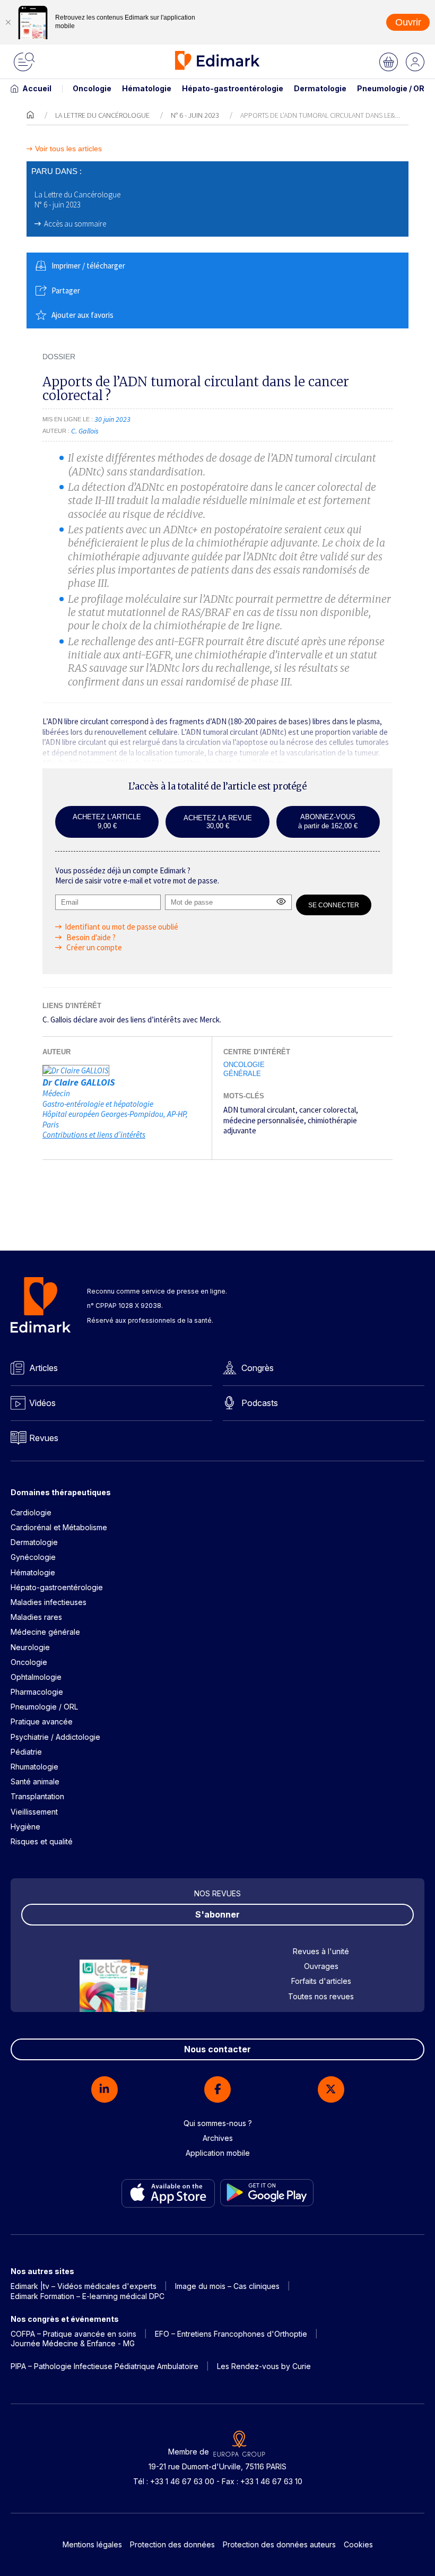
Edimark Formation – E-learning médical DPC (88, 2296)
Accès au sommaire (75, 224)
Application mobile (218, 2153)
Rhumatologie (34, 1767)
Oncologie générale (244, 1069)
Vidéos (42, 1403)
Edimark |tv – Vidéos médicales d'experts (84, 2286)
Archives (218, 2138)
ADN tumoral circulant (259, 1110)
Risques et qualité (42, 1841)
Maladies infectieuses (49, 1602)
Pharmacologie (37, 1692)
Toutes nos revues (321, 1996)
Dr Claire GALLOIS (79, 1082)
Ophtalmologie (36, 1677)
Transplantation (37, 1796)
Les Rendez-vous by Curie (264, 2366)
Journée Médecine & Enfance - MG (73, 2343)
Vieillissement (34, 1812)
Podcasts (260, 1403)
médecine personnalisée (264, 1120)
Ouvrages (321, 1966)
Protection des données (172, 2544)
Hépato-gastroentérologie (233, 88)
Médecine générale (45, 1632)
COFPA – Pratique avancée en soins (73, 2334)
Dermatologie (320, 88)
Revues (44, 1438)
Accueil (37, 88)
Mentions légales (92, 2544)
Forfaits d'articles (321, 1981)
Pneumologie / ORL (393, 88)
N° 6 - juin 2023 (195, 115)
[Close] (8, 22)
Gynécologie (33, 1557)
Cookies (358, 2544)
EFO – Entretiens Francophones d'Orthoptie (231, 2334)
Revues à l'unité (321, 1951)
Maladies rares (36, 1617)
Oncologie (92, 88)
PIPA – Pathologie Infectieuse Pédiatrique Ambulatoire (105, 2366)
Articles (43, 1368)
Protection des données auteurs (279, 2544)
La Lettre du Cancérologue (102, 115)
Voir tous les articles (68, 149)
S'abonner (217, 1914)
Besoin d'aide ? (90, 937)
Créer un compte (93, 947)
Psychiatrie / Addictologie (55, 1737)
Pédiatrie (26, 1752)
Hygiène (25, 1827)
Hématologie (147, 88)
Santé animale (35, 1781)
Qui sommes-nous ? (218, 2123)
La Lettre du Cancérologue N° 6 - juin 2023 (77, 200)
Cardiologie (31, 1512)
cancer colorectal (328, 1110)
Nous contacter (217, 2049)
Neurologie (30, 1647)
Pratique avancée (42, 1721)
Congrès (258, 1368)
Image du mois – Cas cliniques (227, 2286)
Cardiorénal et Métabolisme (59, 1527)
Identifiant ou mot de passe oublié (121, 927)
